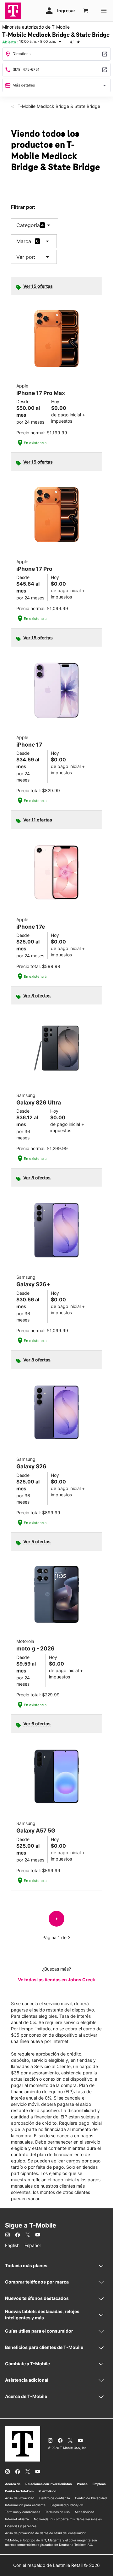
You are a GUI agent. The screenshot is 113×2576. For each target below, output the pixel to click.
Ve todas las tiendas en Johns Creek (56, 1980)
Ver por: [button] (34, 257)
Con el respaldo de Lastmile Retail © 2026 (56, 2565)
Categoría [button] (28, 225)
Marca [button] (24, 241)
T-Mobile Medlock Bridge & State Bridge (58, 106)
